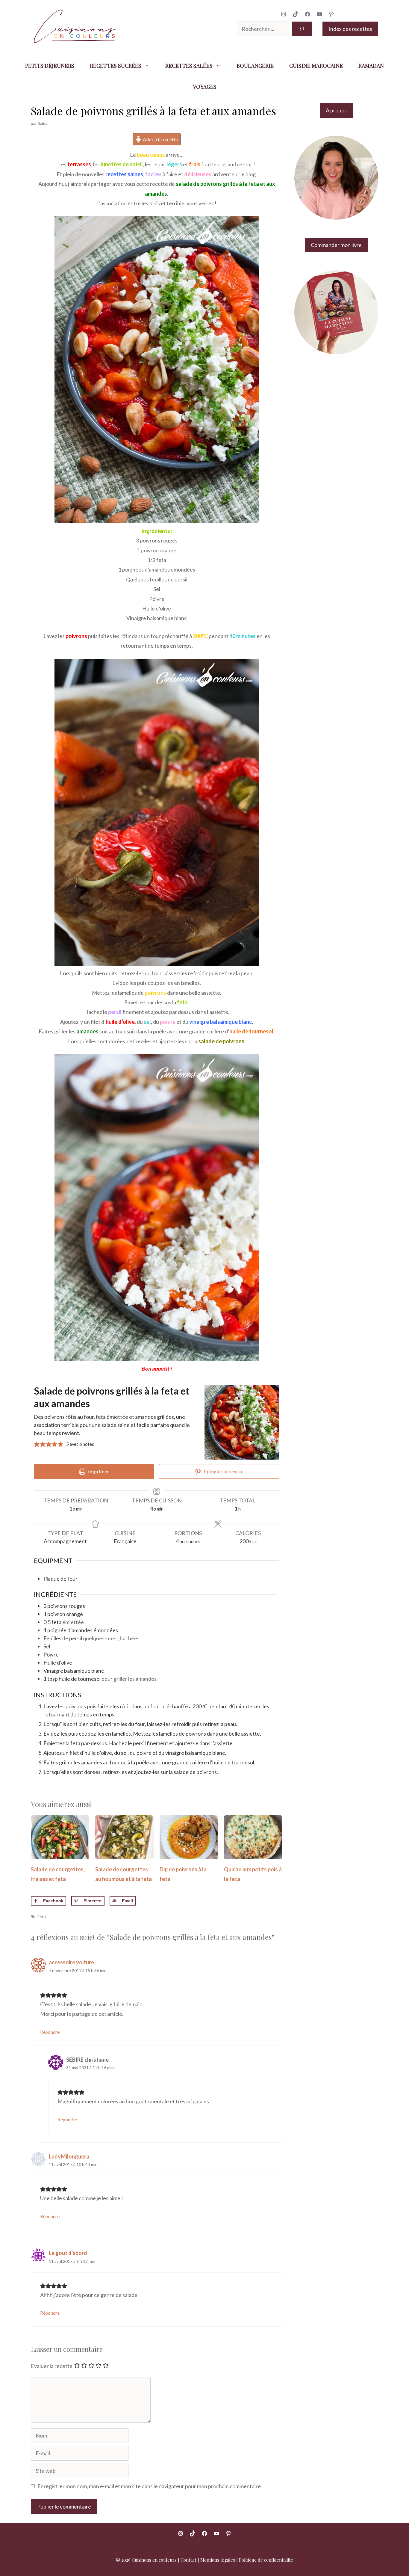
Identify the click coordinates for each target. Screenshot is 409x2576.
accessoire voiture (71, 1962)
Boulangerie (255, 66)
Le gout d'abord (68, 2253)
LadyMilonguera (69, 2156)
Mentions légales (218, 2560)
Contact (188, 2560)
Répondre (50, 2032)
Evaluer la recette (52, 2366)
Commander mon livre (336, 245)
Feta (42, 1916)
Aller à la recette (160, 139)
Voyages (205, 87)
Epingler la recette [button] (223, 1471)
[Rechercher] (302, 29)
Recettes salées (189, 66)
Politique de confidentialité (266, 2560)
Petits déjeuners (50, 66)
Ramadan (371, 66)
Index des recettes (350, 29)
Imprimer (98, 1471)
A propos (336, 110)
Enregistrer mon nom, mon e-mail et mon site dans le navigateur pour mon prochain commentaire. (150, 2486)
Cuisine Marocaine (316, 66)
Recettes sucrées (116, 66)
